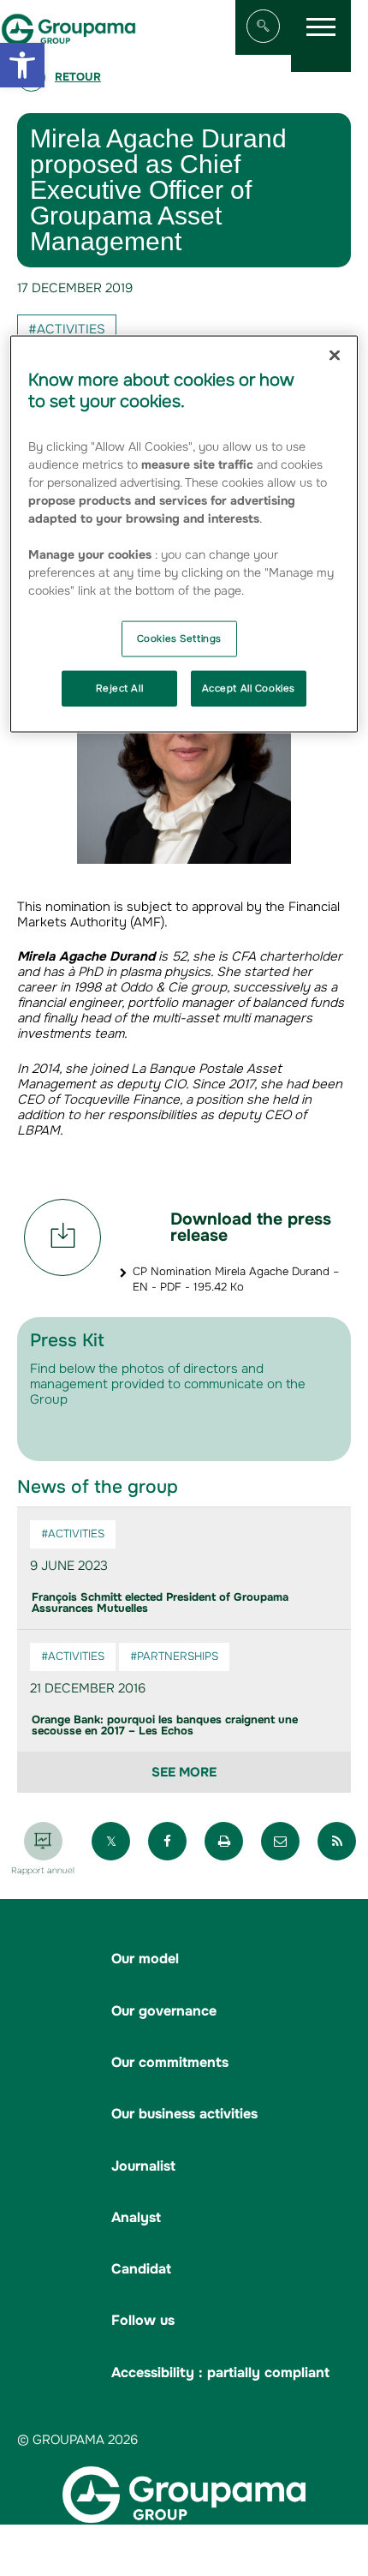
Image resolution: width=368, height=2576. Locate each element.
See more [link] (184, 1772)
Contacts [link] (199, 2568)
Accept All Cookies (249, 687)
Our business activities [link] (184, 2114)
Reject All (119, 687)
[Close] (335, 355)
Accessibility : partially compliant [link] (220, 2372)
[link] (22, 65)
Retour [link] (78, 77)
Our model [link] (145, 1959)
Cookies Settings (179, 638)
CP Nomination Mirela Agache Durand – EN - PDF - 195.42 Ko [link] (236, 1279)
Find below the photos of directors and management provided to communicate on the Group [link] (168, 1384)
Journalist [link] (143, 2166)
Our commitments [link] (170, 2062)
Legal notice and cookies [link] (194, 2552)
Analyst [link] (136, 2217)
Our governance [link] (164, 2011)
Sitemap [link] (90, 2552)
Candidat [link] (141, 2269)
